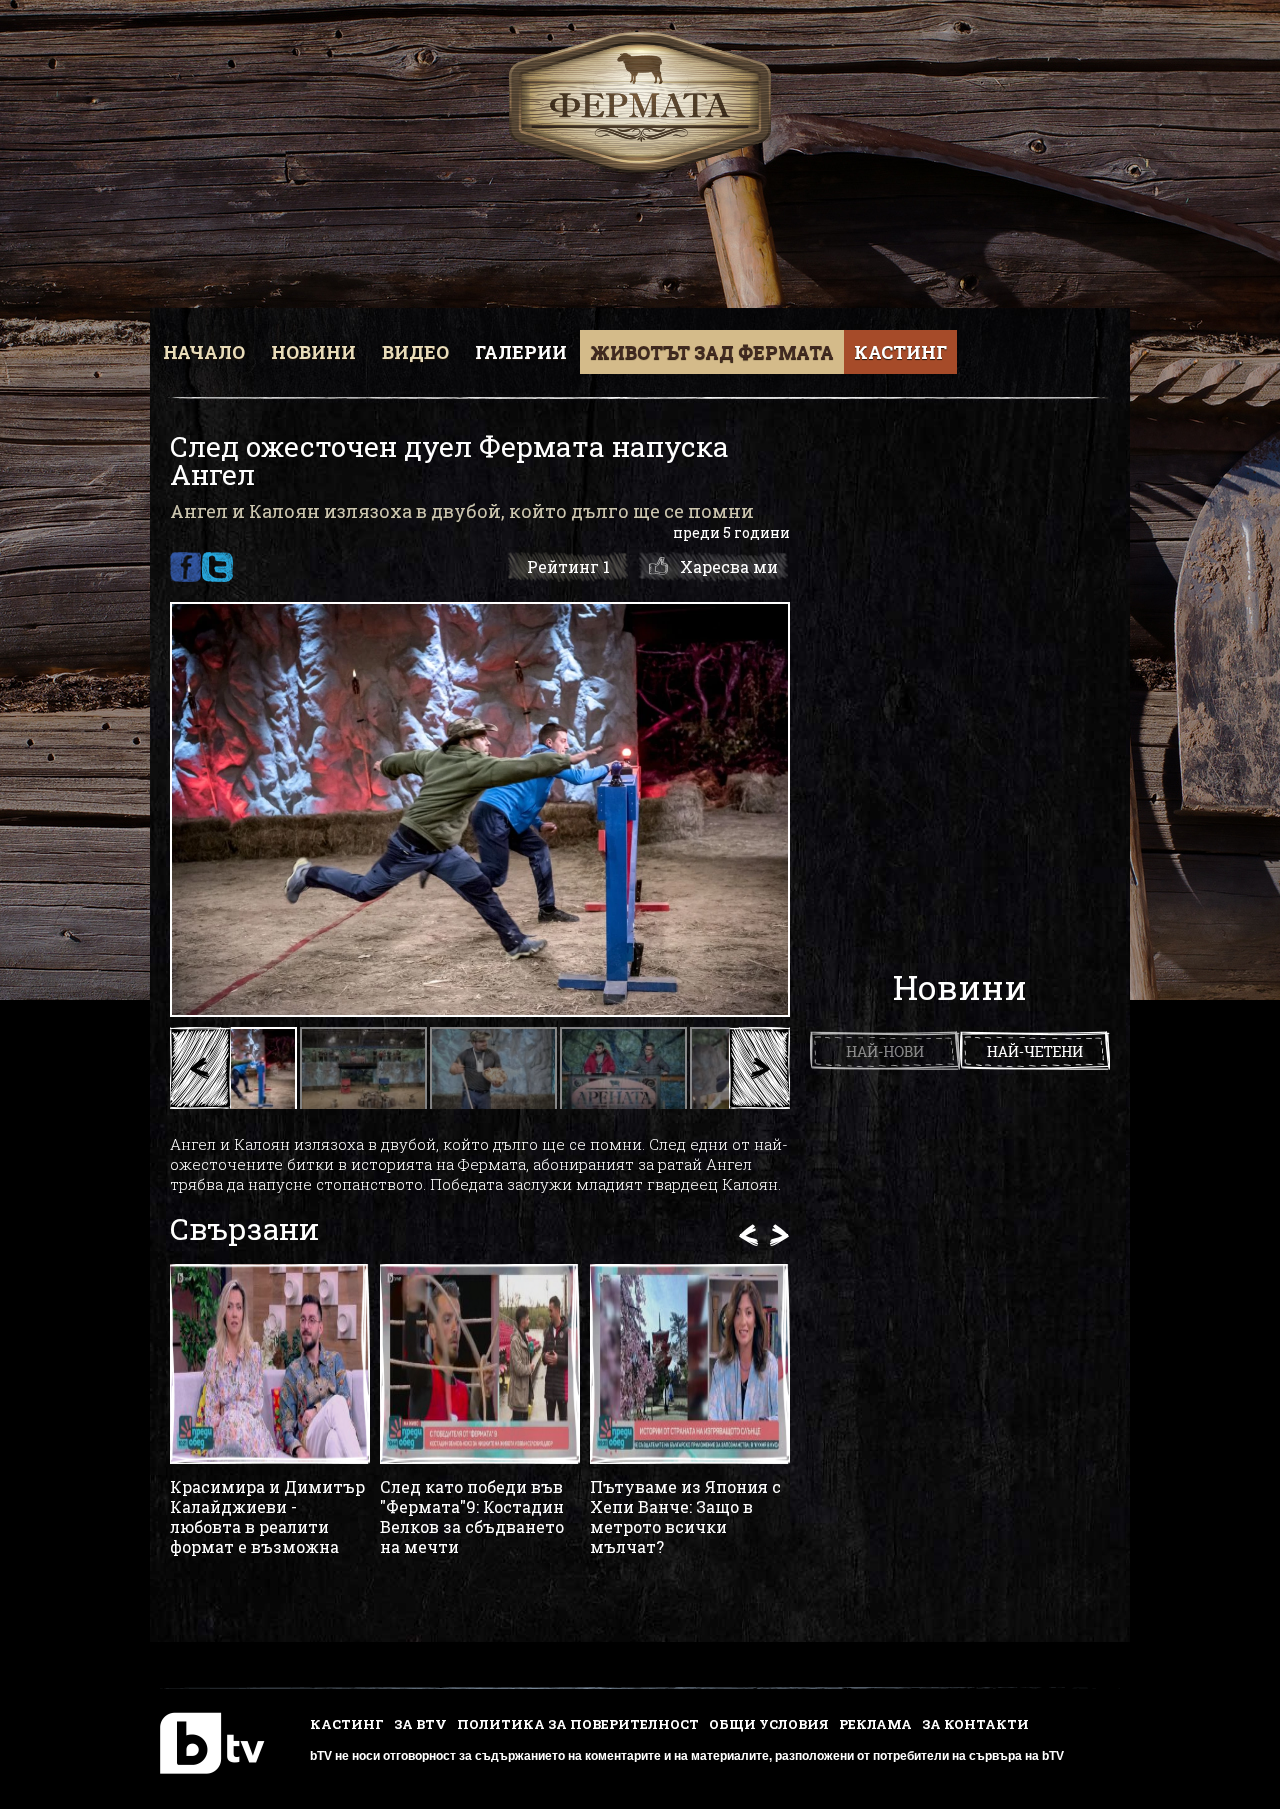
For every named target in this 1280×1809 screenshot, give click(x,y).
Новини (313, 352)
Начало (204, 352)
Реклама (875, 1724)
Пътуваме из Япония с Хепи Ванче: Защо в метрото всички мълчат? (685, 1517)
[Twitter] (217, 567)
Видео (415, 352)
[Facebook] (185, 567)
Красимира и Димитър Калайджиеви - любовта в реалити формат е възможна (267, 1517)
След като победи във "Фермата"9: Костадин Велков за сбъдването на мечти (472, 1517)
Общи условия (769, 1724)
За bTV (420, 1724)
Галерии (521, 352)
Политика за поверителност (578, 1724)
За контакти (975, 1724)
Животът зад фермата (712, 352)
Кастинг (900, 352)
